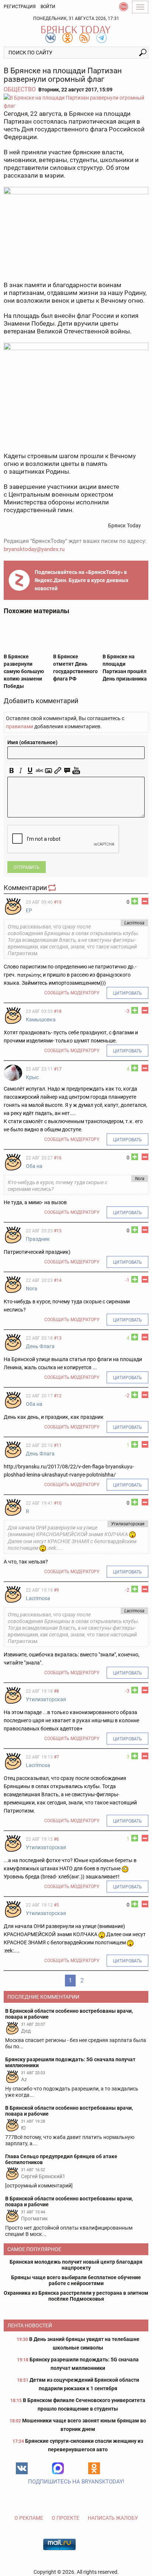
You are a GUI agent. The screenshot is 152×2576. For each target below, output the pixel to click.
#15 (58, 1231)
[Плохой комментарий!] (145, 901)
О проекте (65, 2518)
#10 (58, 1503)
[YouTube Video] (76, 771)
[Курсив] (21, 771)
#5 (56, 1905)
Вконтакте (22, 2468)
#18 (58, 1011)
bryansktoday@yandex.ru (34, 549)
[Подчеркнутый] (30, 771)
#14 (58, 1280)
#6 (56, 1839)
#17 (58, 1069)
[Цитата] (67, 771)
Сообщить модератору (72, 993)
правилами (20, 726)
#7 (56, 1757)
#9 (56, 1590)
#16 (58, 1158)
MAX (58, 2468)
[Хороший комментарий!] (135, 901)
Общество (20, 89)
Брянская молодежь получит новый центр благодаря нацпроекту (76, 2265)
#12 (58, 1396)
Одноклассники (94, 2468)
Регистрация (20, 7)
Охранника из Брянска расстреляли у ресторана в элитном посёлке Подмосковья (76, 2296)
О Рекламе (29, 2518)
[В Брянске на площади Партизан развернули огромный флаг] (76, 102)
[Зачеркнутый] (39, 771)
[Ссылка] (58, 771)
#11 (58, 1445)
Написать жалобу (113, 2518)
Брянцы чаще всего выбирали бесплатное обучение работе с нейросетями (76, 2280)
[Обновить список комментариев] (53, 888)
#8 (56, 1691)
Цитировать (127, 993)
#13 (58, 1338)
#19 (58, 902)
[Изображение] (49, 771)
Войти (48, 7)
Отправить (27, 867)
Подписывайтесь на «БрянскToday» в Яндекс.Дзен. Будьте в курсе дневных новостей (82, 580)
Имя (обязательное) (32, 742)
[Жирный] (12, 771)
